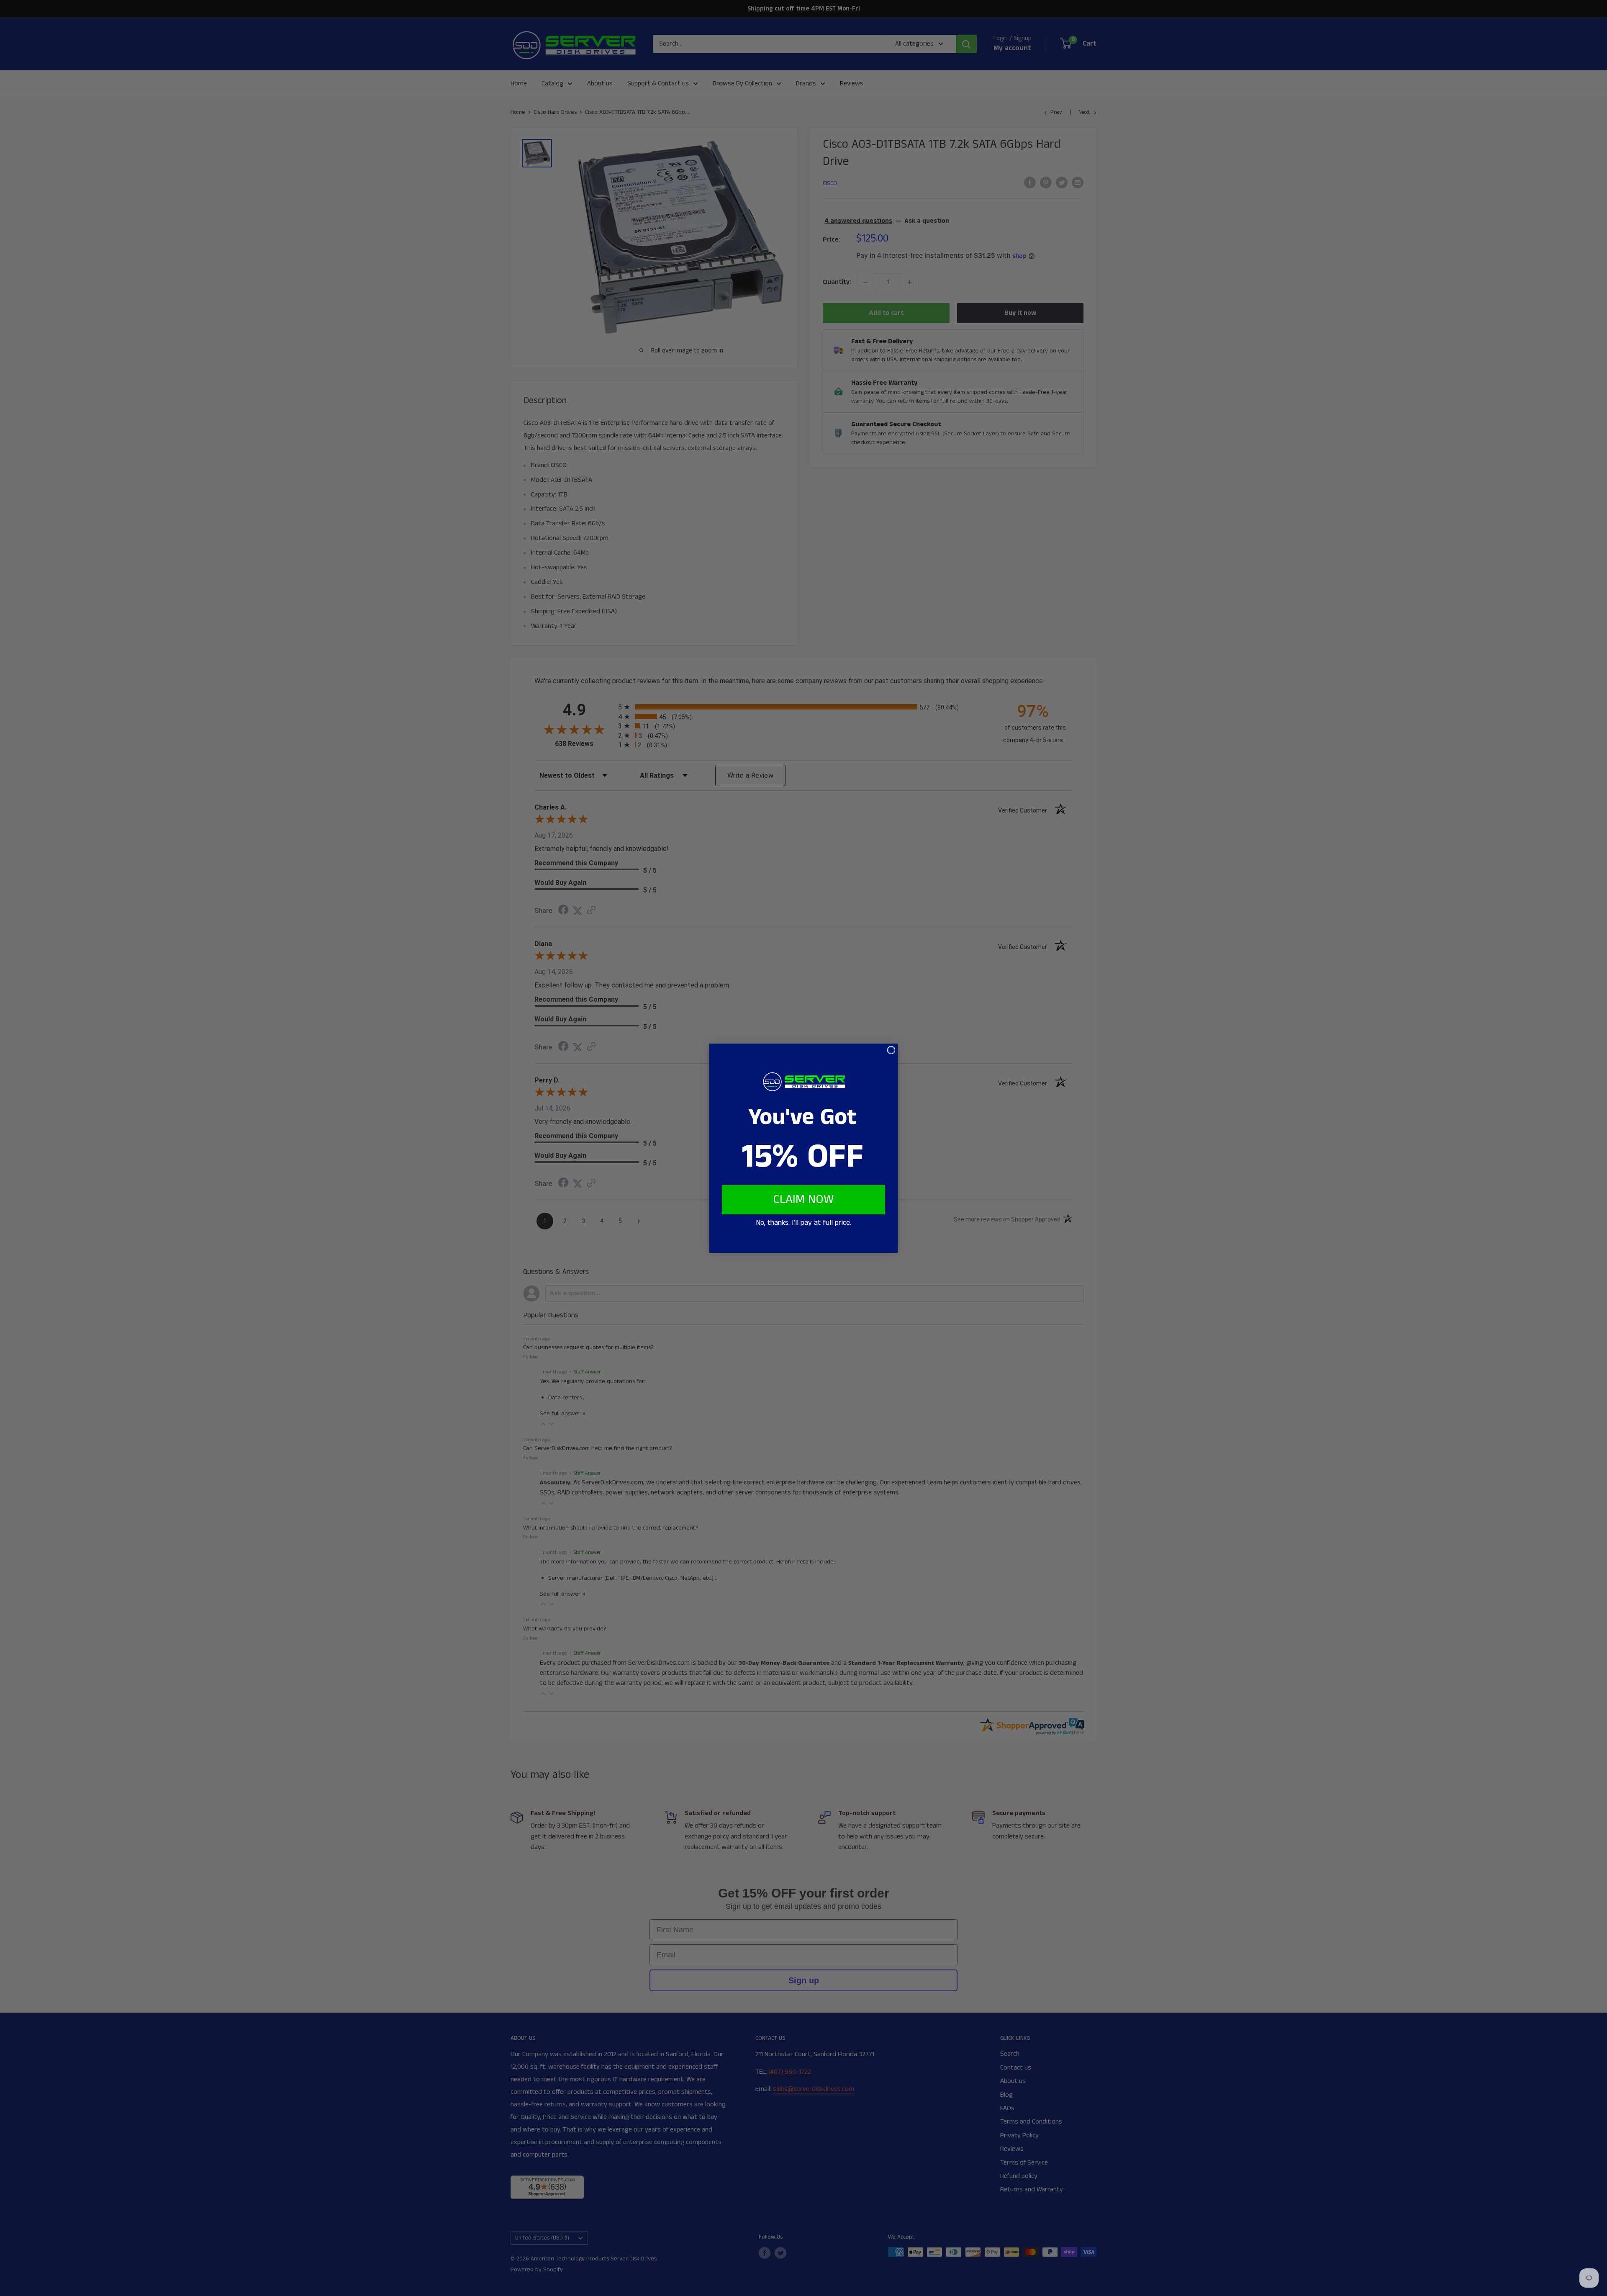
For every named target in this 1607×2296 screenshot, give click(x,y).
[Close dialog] (891, 1050)
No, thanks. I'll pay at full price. (803, 1223)
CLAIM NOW (803, 1200)
